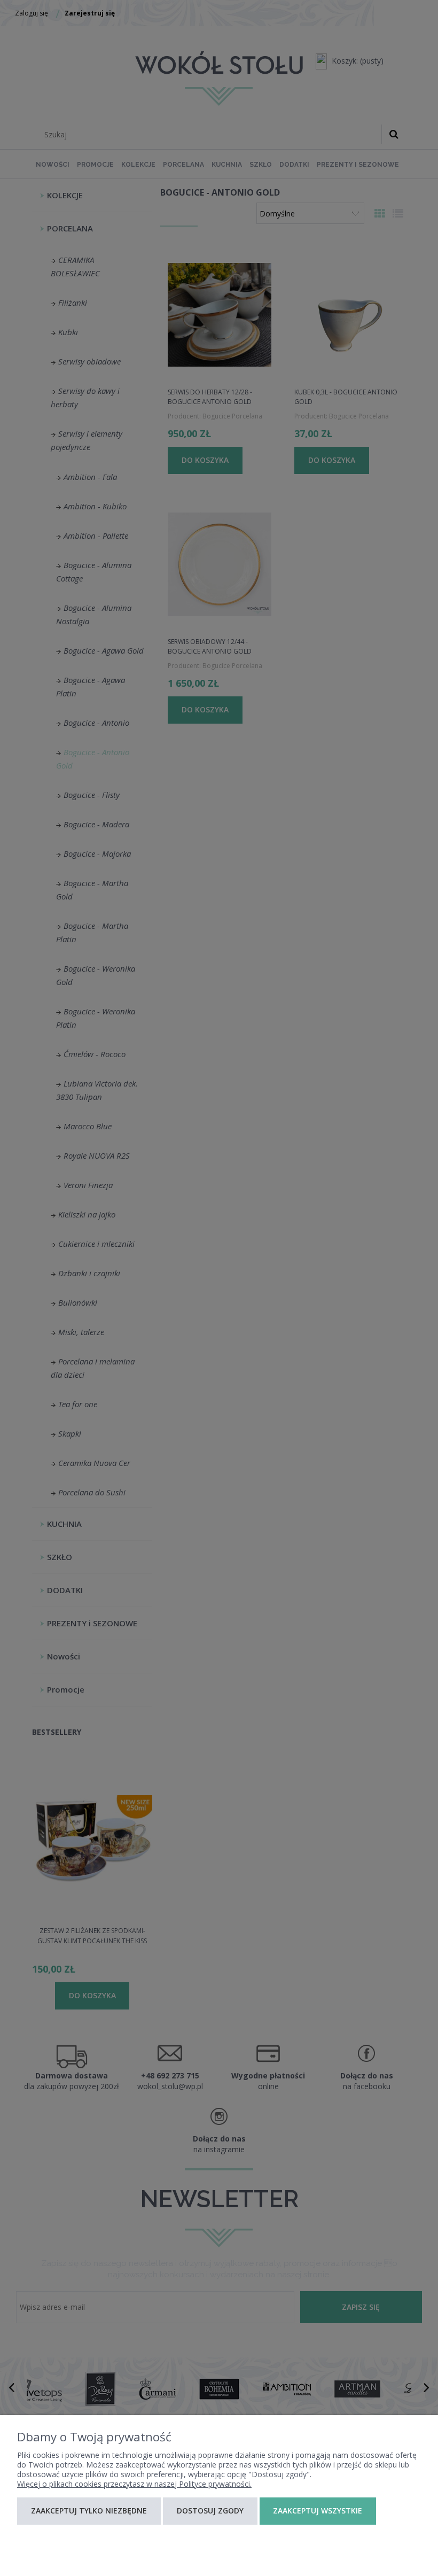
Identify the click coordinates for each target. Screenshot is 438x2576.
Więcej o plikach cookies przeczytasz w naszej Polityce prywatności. (134, 2484)
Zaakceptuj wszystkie (318, 2511)
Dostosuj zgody (210, 2511)
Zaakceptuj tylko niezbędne (89, 2511)
